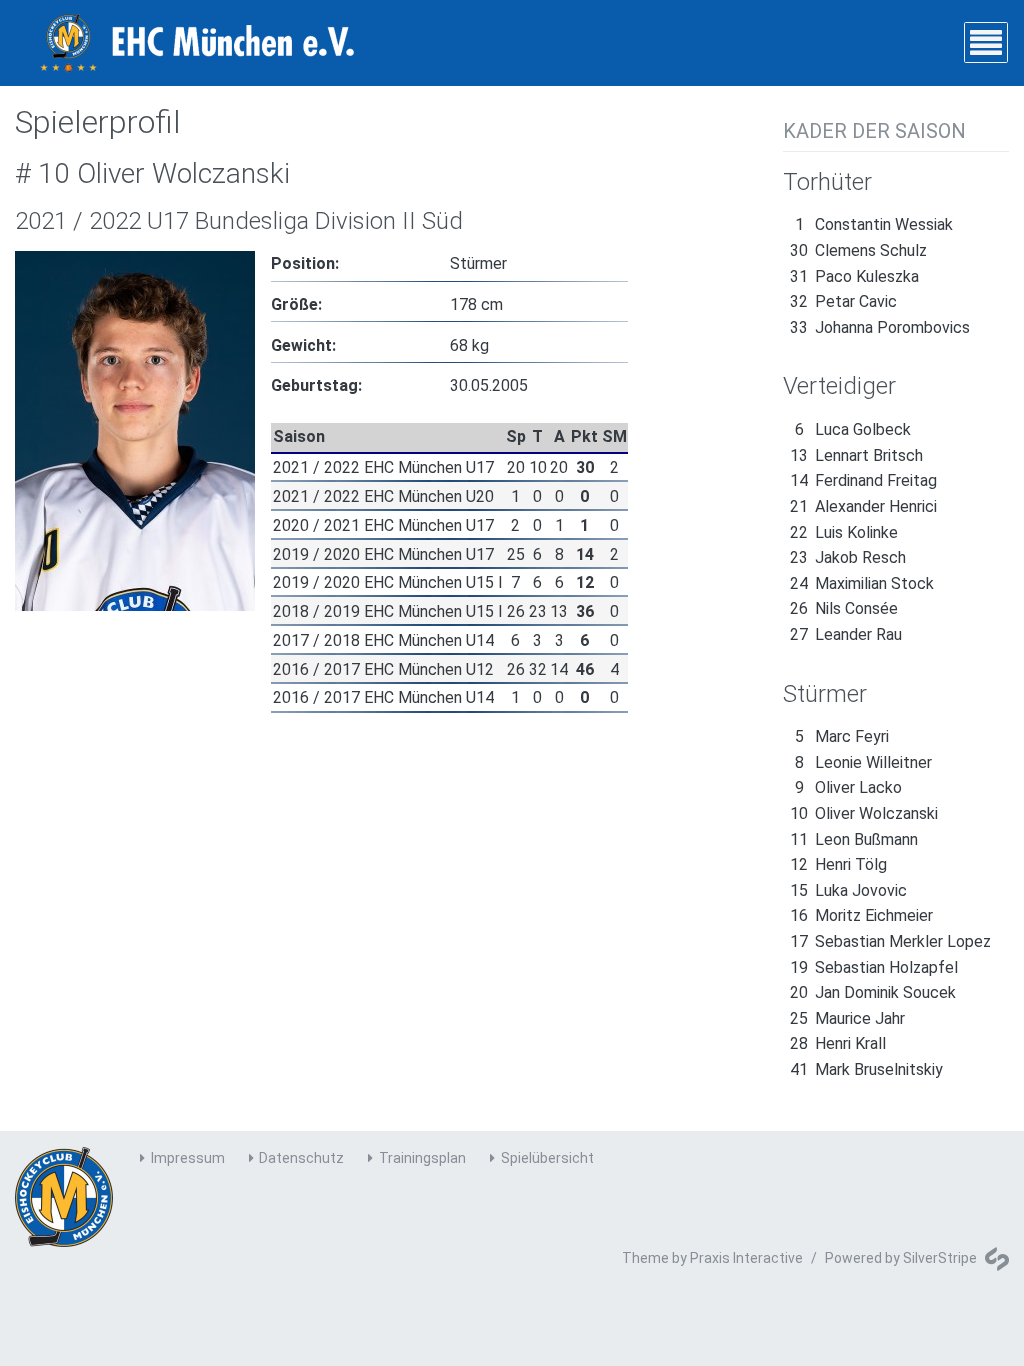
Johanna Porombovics (880, 327)
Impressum (188, 1158)
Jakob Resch (848, 557)
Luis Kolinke (844, 532)
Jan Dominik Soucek (873, 992)
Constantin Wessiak (874, 224)
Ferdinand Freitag (863, 480)
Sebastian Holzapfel (874, 967)
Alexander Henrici (863, 506)
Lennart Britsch (856, 455)
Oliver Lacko (848, 787)
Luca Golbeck (853, 429)
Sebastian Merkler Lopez (890, 941)
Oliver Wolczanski (864, 813)
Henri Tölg (838, 864)
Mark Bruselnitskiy (866, 1069)
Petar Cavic (843, 301)
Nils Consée (844, 608)
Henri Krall (838, 1043)
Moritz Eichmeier (861, 915)
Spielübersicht (547, 1158)
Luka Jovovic (848, 890)
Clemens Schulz (858, 250)
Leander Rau (846, 634)
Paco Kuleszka (854, 276)
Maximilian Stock (862, 583)
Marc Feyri (842, 736)
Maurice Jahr (847, 1018)
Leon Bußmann (854, 839)
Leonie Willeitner (863, 762)
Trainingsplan (422, 1158)
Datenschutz (301, 1158)
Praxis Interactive (746, 1258)
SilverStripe (940, 1258)
